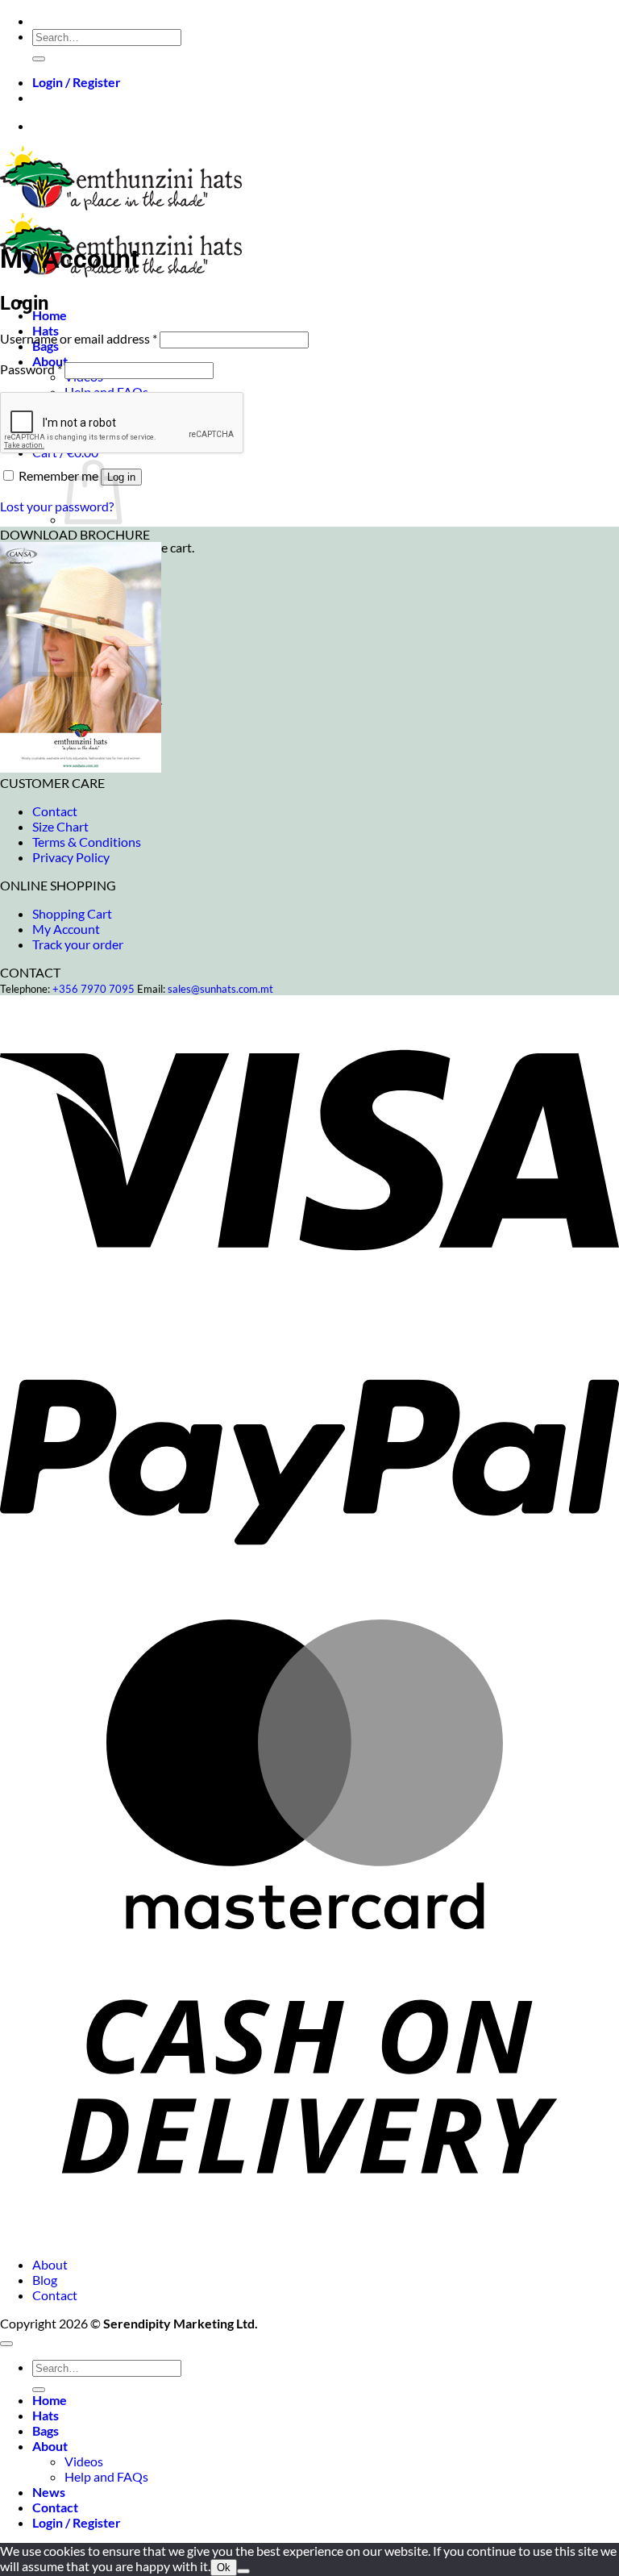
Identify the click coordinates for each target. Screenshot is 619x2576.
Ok (224, 2568)
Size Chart (60, 826)
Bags (46, 2430)
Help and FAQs (106, 2476)
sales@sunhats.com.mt (220, 989)
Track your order (78, 944)
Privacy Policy (71, 857)
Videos (84, 2461)
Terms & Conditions (87, 842)
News (49, 2492)
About (50, 2264)
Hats (46, 2415)
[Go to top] (6, 2344)
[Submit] (39, 59)
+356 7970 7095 (93, 989)
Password (31, 369)
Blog (45, 2280)
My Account (66, 929)
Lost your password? (57, 506)
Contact (55, 811)
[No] (243, 2571)
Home (50, 315)
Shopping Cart (72, 913)
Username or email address (79, 338)
